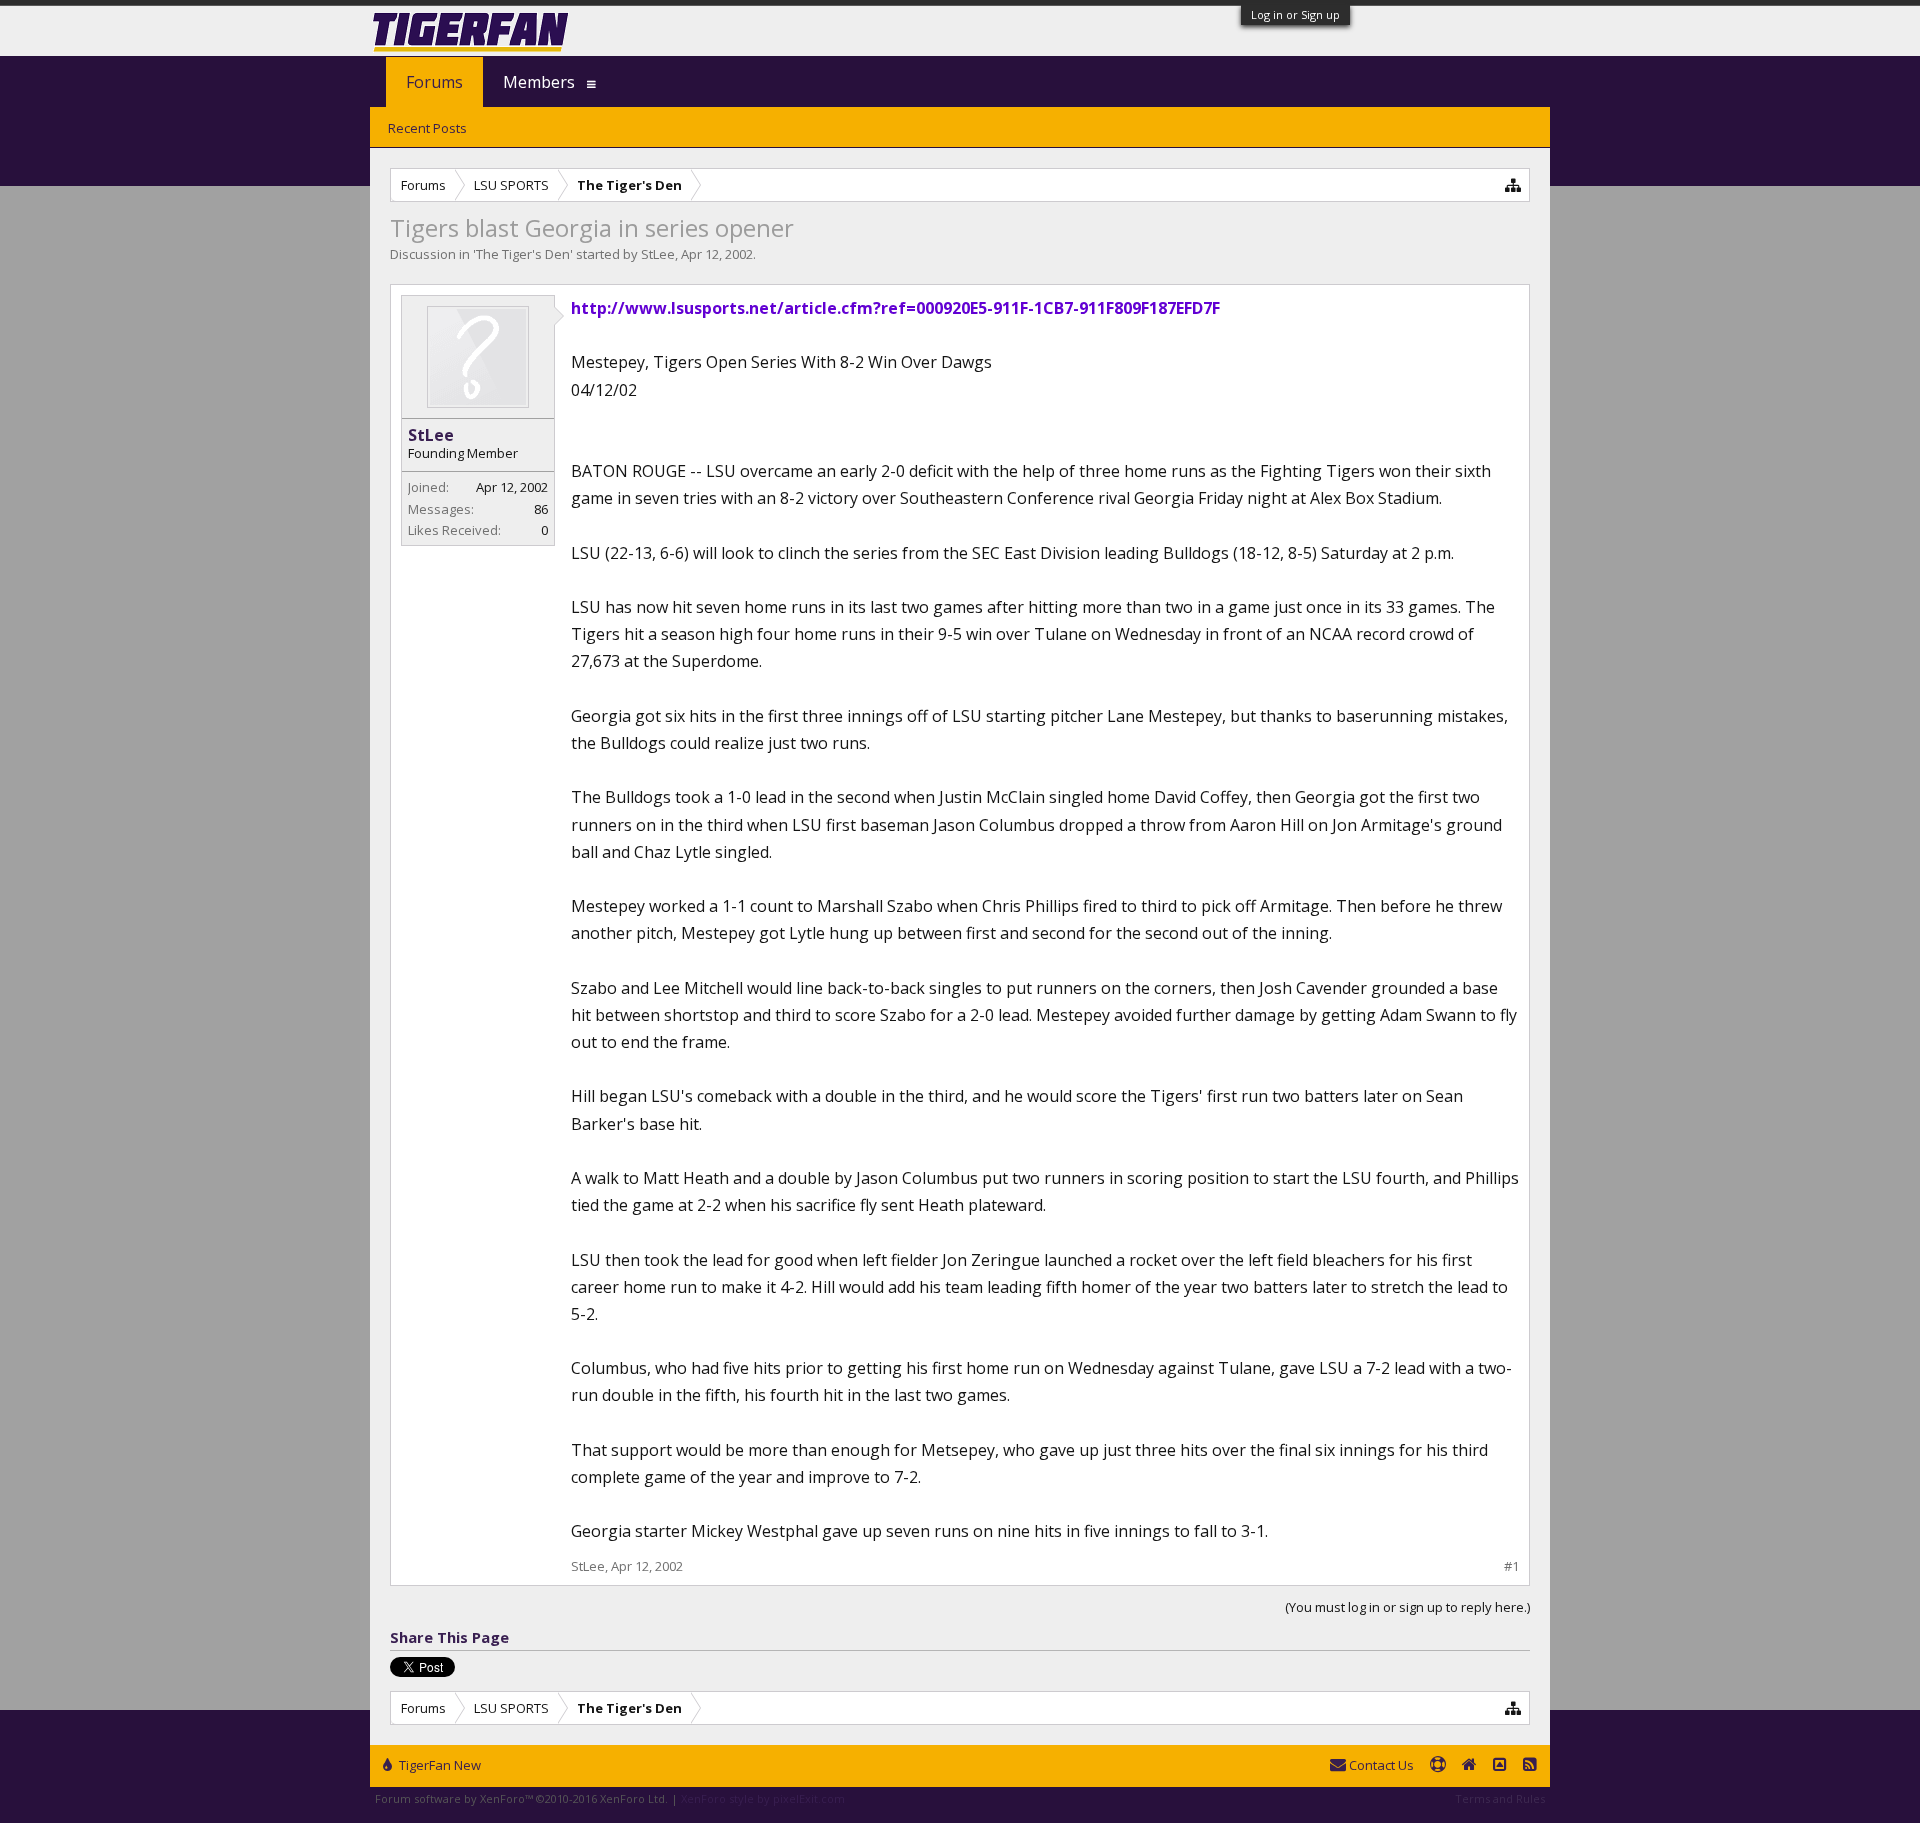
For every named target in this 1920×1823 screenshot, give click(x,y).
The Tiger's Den (523, 254)
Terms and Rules (1500, 1798)
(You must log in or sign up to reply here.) (1407, 1607)
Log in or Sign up (1295, 14)
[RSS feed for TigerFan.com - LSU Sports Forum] (1530, 1766)
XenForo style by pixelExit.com (763, 1798)
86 (541, 509)
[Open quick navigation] (1513, 184)
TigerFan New (438, 1765)
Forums (434, 82)
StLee (658, 254)
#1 (1511, 1566)
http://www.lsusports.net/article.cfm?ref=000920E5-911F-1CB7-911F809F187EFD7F (895, 308)
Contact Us (1380, 1765)
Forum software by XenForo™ (521, 1798)
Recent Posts (427, 128)
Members (539, 82)
